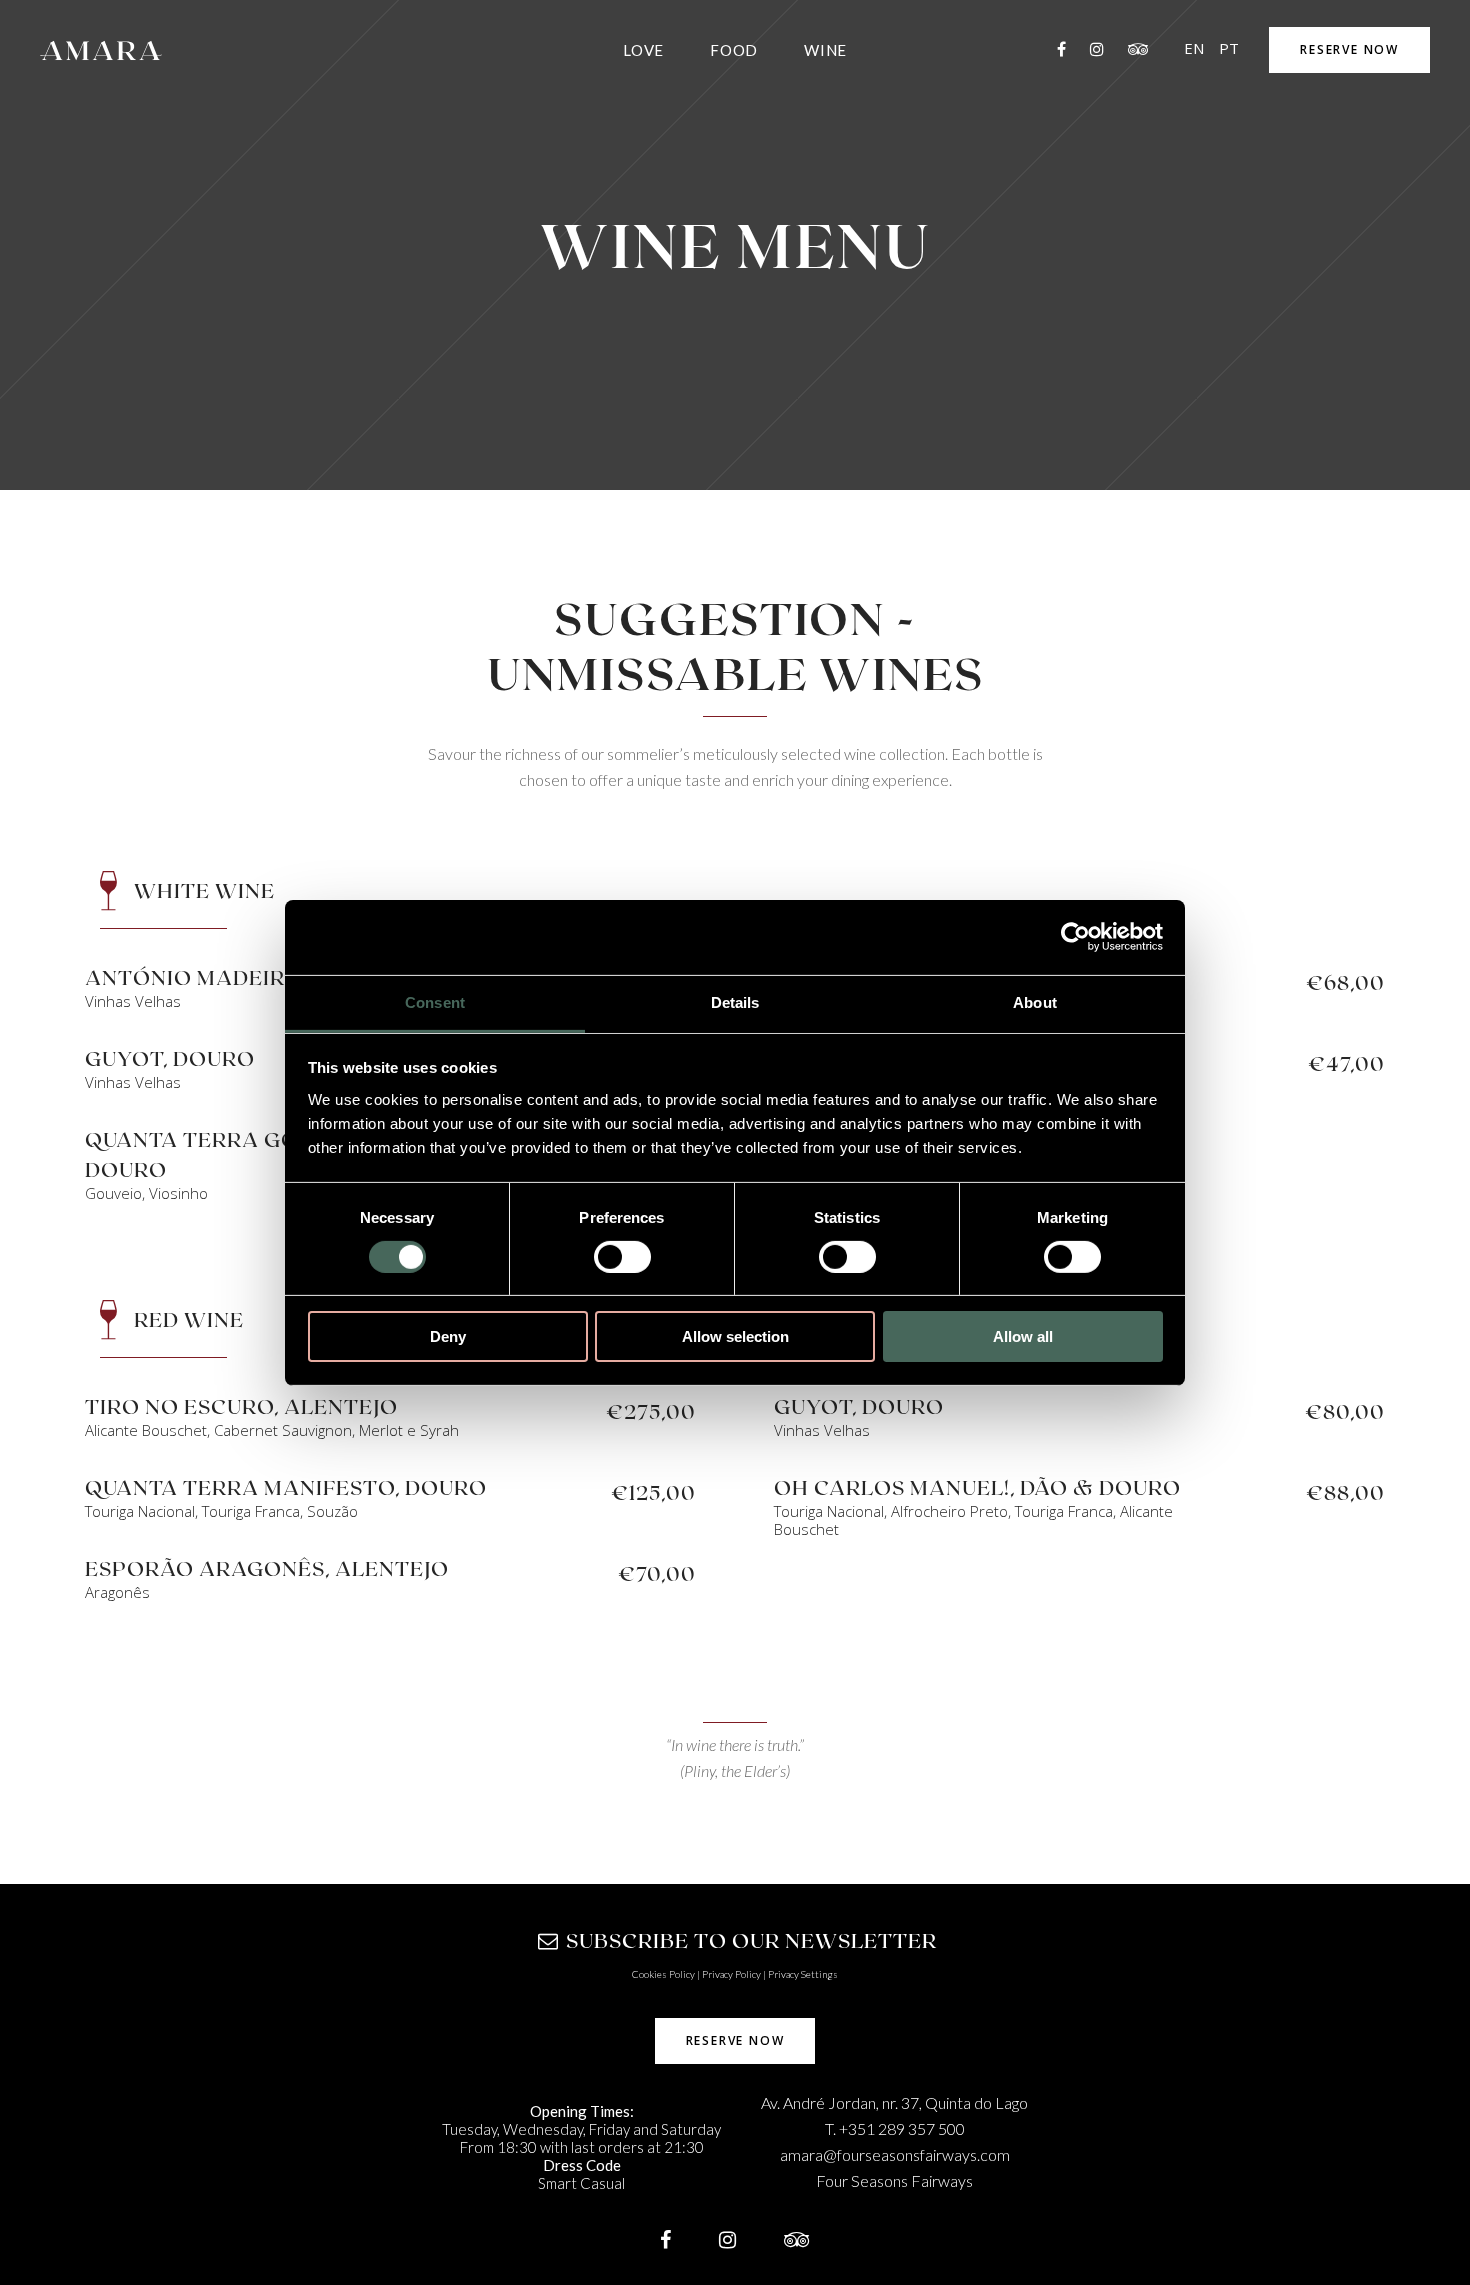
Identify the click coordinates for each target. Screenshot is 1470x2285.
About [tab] (1035, 1001)
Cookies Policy (663, 1974)
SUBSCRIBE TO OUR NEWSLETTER (751, 1940)
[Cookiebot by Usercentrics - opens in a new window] (1075, 937)
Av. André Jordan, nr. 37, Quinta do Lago (894, 2102)
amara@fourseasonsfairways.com (895, 2154)
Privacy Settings (803, 1974)
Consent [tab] (435, 1001)
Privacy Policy (731, 1974)
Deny (448, 1336)
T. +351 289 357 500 (895, 2128)
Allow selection (735, 1336)
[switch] (622, 1257)
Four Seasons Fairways (894, 2180)
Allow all (1023, 1336)
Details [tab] (735, 1001)
